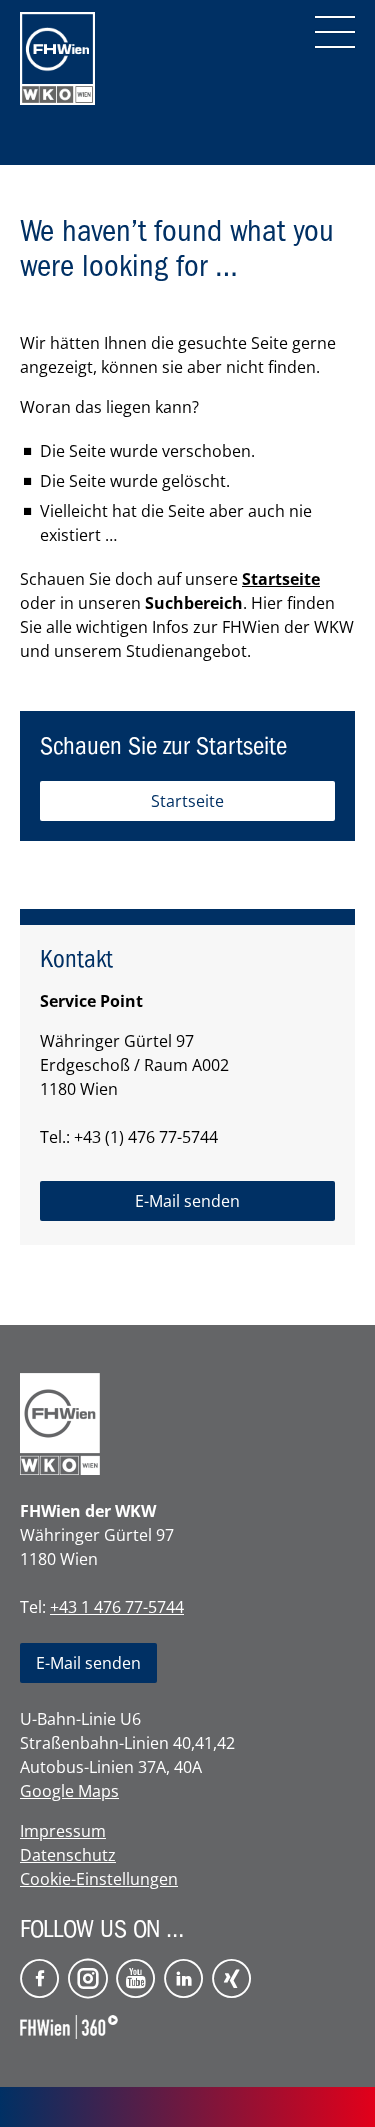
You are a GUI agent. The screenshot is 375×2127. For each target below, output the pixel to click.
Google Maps (69, 1791)
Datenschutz (68, 1855)
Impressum (63, 1831)
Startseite (281, 579)
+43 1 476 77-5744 (117, 1607)
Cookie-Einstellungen (99, 1879)
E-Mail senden (88, 1663)
